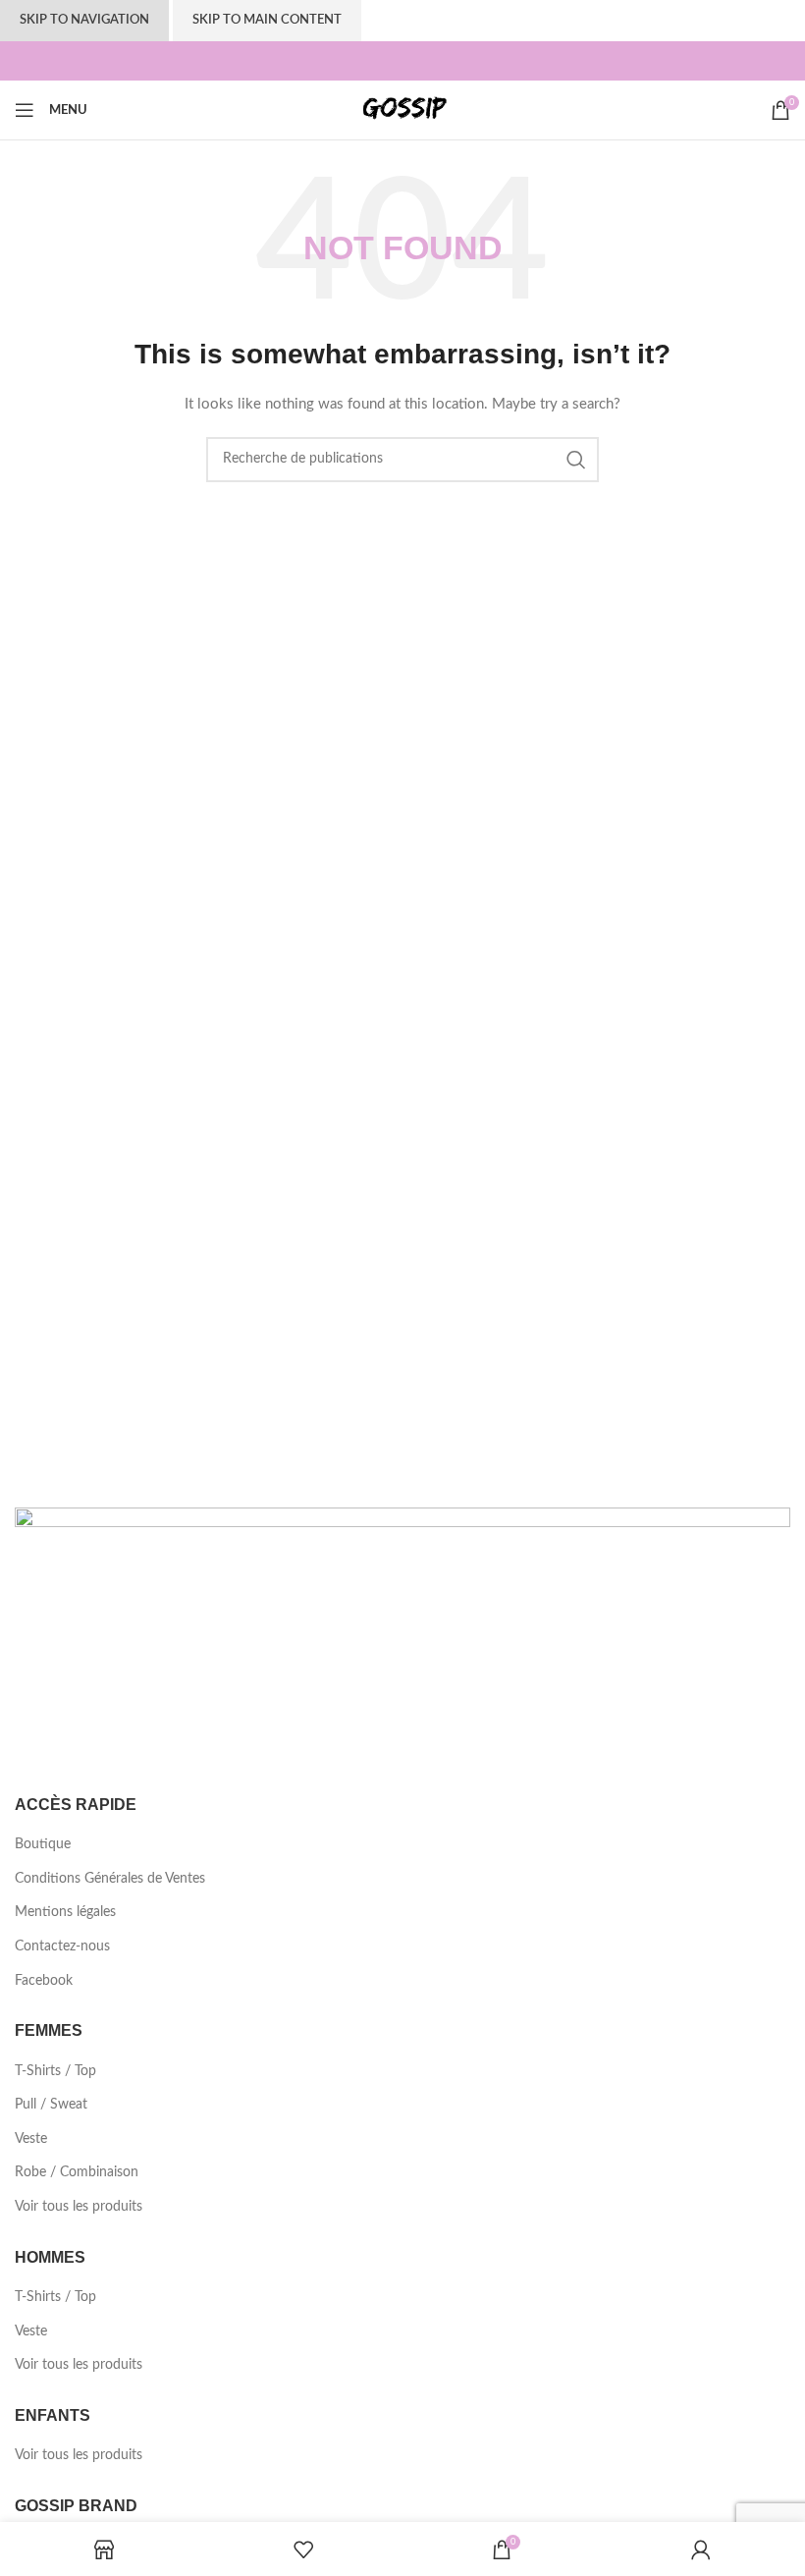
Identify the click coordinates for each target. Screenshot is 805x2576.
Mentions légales (65, 1912)
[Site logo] (402, 110)
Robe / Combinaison (77, 2172)
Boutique (43, 1844)
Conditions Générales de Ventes (110, 1879)
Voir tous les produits (79, 2207)
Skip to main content (267, 20)
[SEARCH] (576, 460)
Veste (31, 2139)
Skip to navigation (84, 20)
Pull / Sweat (51, 2105)
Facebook (44, 1981)
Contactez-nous (62, 1946)
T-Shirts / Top (55, 2071)
